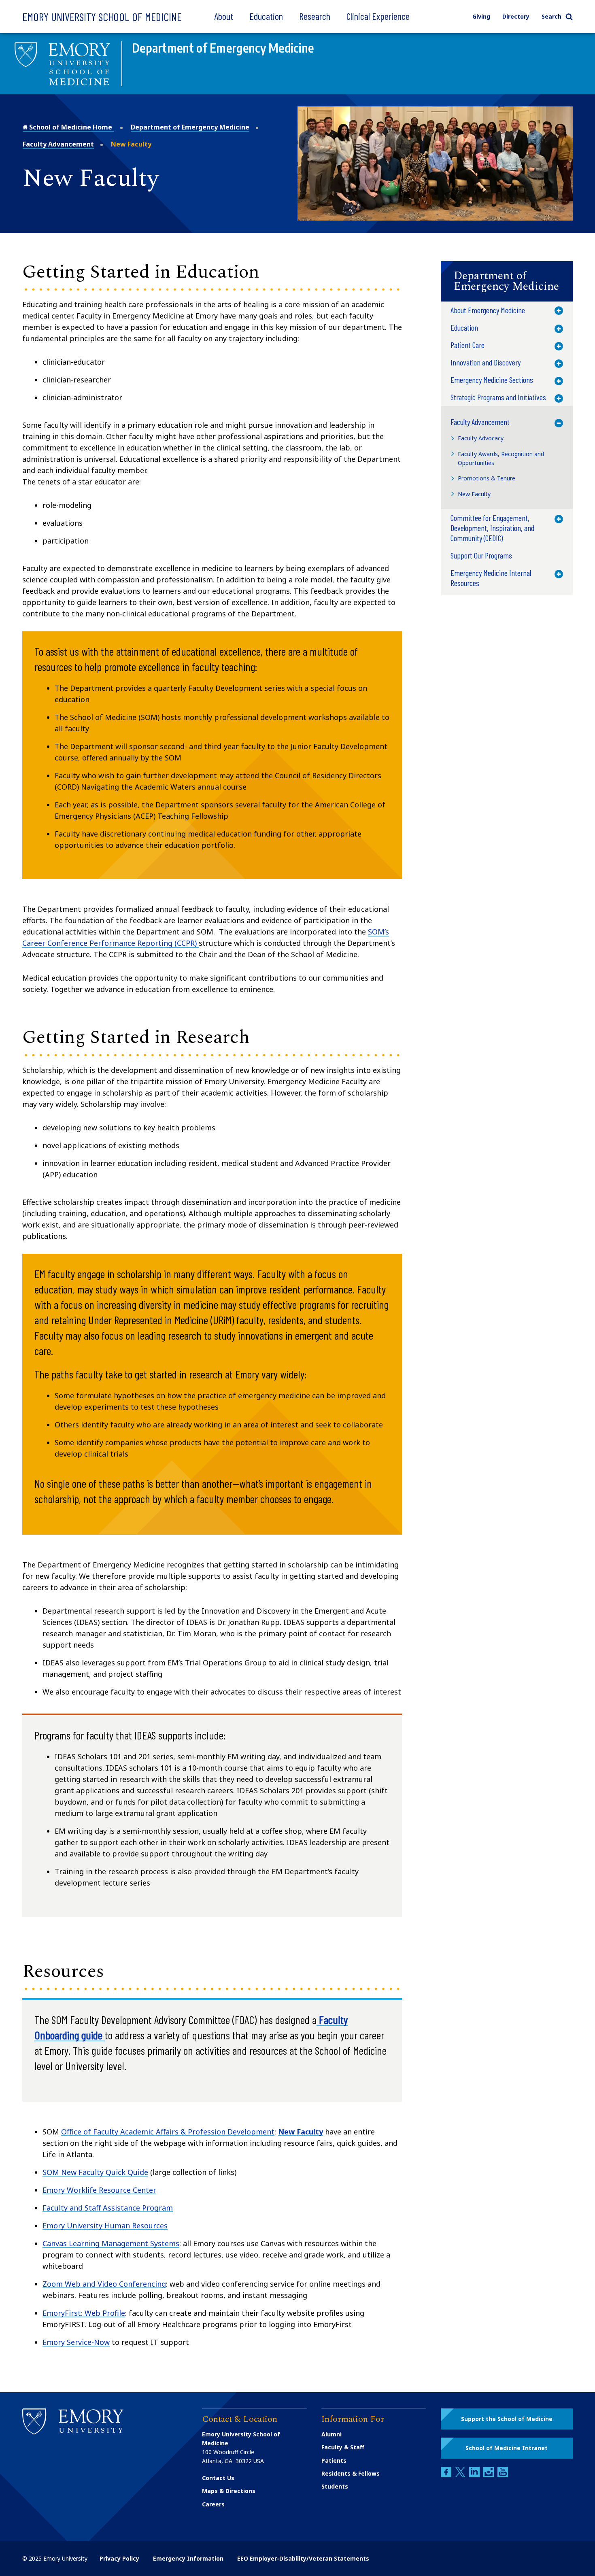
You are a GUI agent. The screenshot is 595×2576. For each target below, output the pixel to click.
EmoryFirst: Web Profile (84, 2313)
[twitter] (461, 2475)
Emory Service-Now (76, 2342)
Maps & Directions (229, 2491)
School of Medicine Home (71, 127)
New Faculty (301, 2132)
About (224, 16)
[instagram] (489, 2475)
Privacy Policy (119, 2558)
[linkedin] (475, 2475)
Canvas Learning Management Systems (111, 2243)
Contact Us (218, 2478)
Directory (516, 16)
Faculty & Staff (343, 2447)
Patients (334, 2460)
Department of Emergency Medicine (190, 127)
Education (266, 16)
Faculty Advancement (58, 144)
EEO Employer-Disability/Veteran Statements (303, 2558)
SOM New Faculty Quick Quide (95, 2172)
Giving (481, 16)
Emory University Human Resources (105, 2226)
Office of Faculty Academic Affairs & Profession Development (168, 2132)
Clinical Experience (378, 16)
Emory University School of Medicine (102, 17)
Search (551, 16)
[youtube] (503, 2475)
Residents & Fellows (351, 2473)
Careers (213, 2504)
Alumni (331, 2434)
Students (335, 2486)
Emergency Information (188, 2558)
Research (315, 16)
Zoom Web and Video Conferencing (104, 2284)
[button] (507, 281)
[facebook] (447, 2475)
